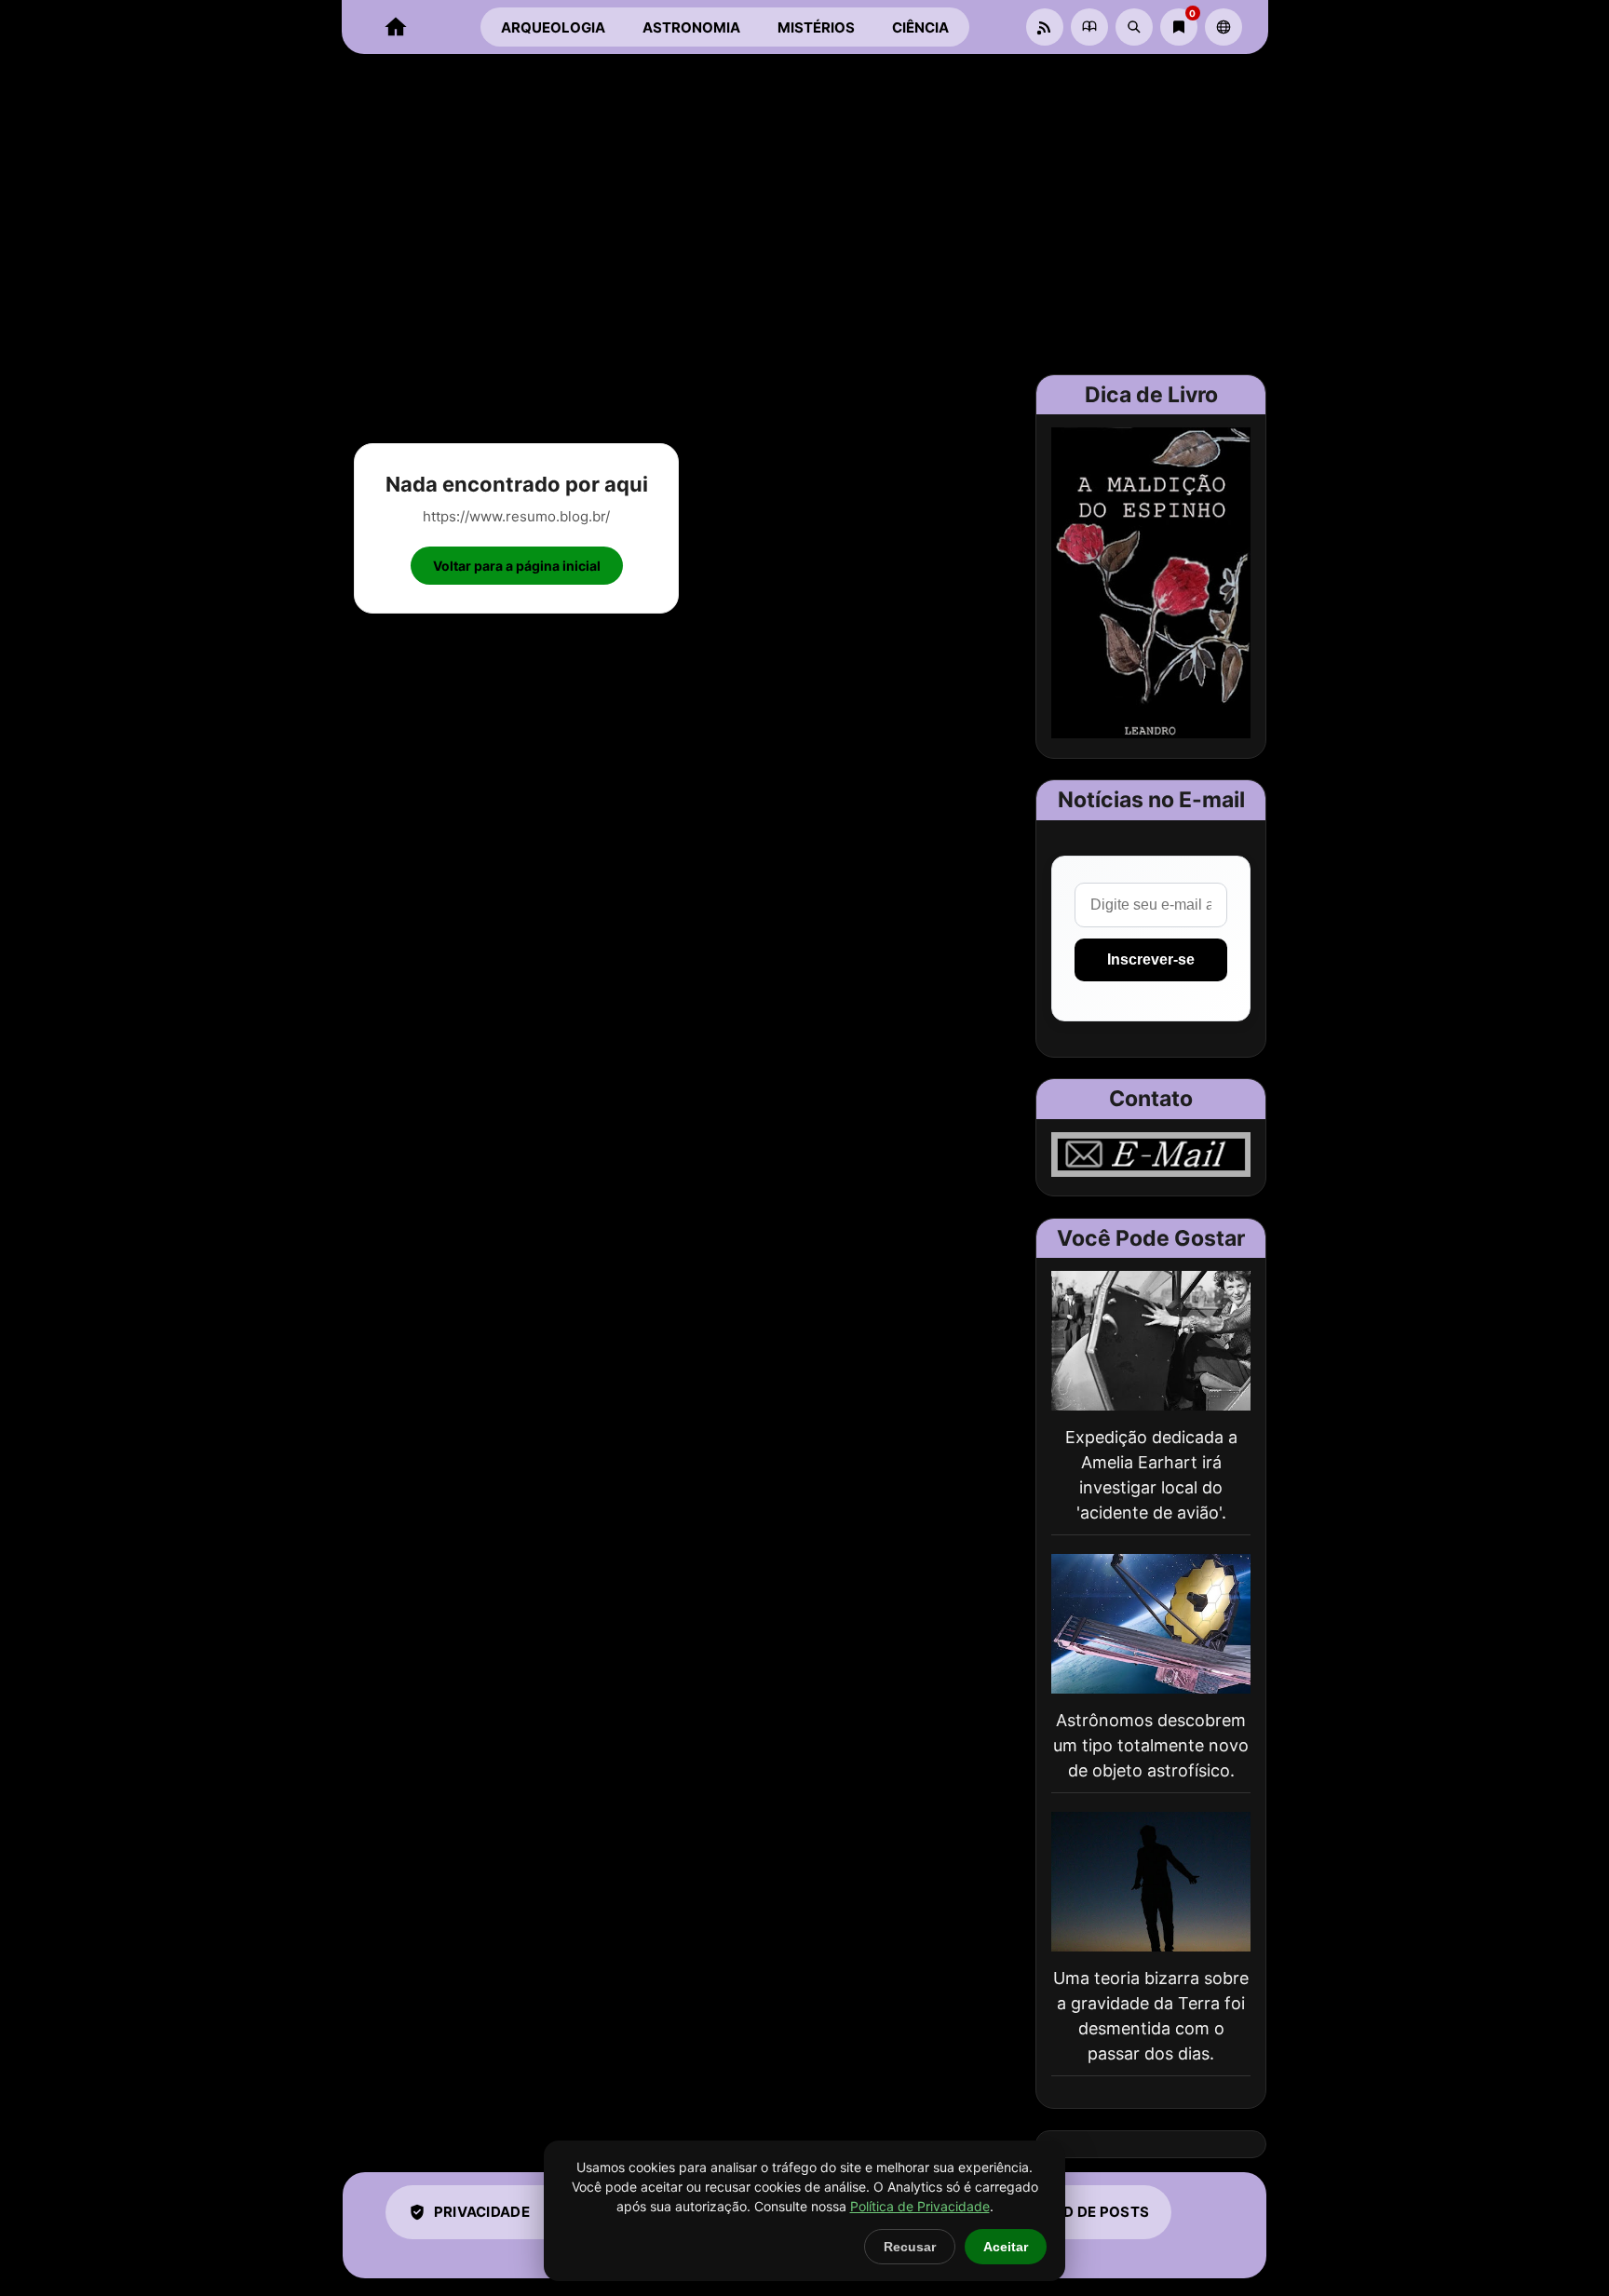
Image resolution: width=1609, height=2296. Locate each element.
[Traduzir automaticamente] (1224, 27)
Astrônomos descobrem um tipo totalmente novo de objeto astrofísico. (1151, 1745)
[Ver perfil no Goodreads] (1089, 27)
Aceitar (1006, 2247)
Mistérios (816, 27)
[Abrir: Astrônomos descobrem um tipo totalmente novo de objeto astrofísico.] (1151, 1624)
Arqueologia (553, 27)
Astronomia (691, 27)
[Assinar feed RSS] (1045, 27)
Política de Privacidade (920, 2206)
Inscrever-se (1151, 959)
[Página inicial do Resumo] (396, 27)
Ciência (920, 27)
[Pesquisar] (1134, 27)
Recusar (910, 2247)
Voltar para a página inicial (517, 566)
